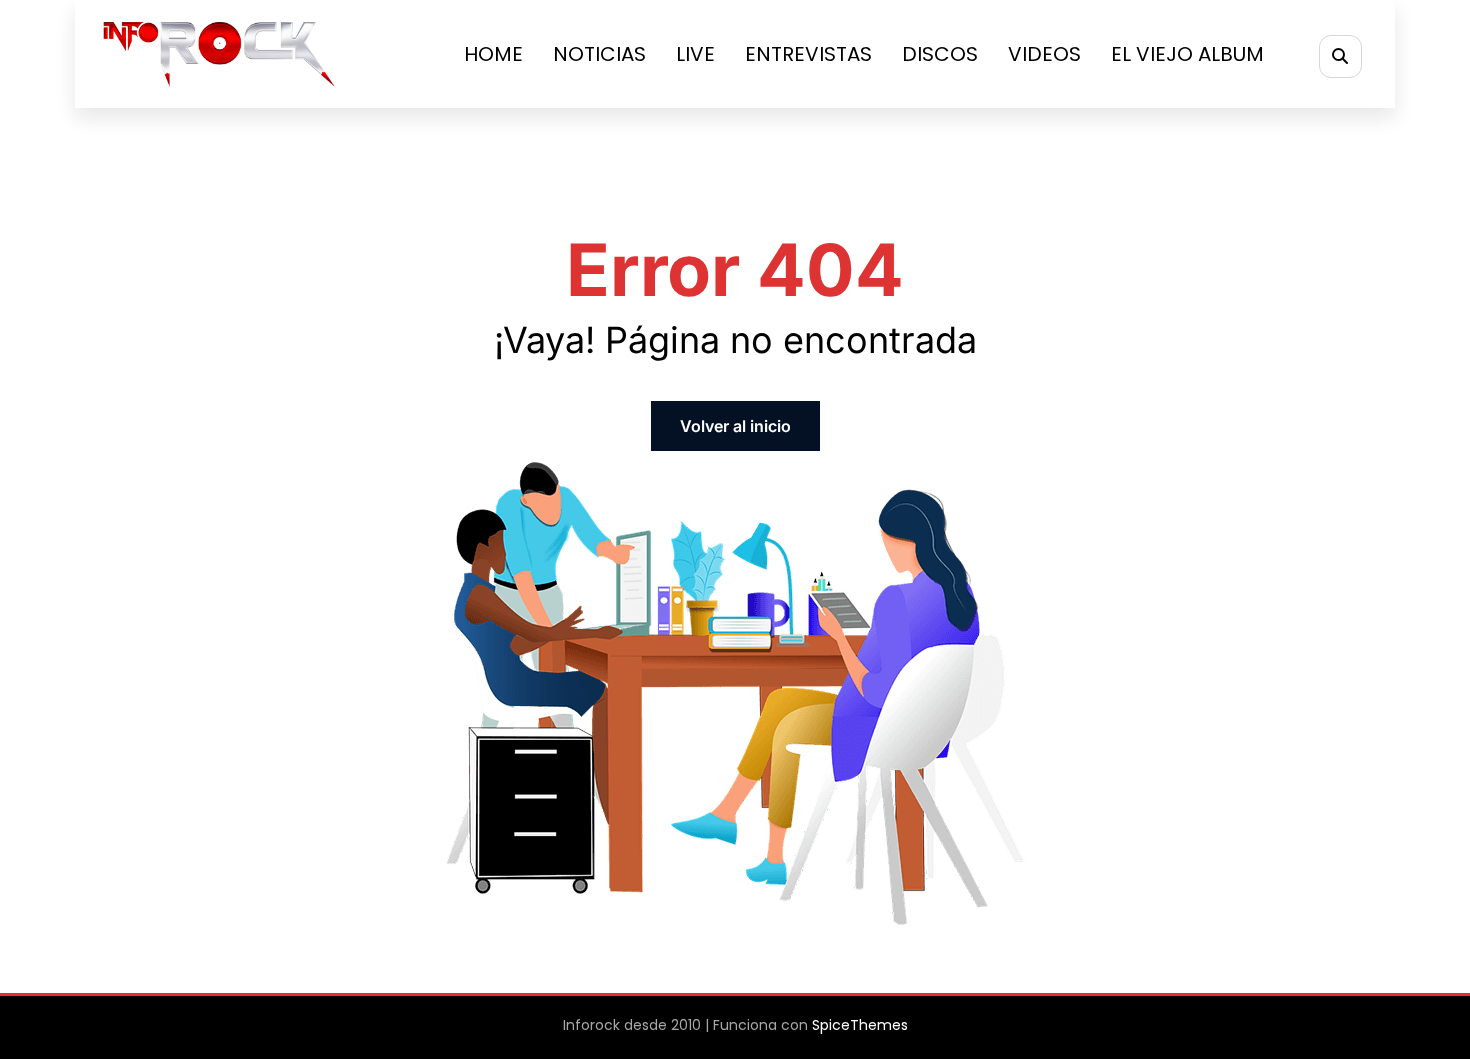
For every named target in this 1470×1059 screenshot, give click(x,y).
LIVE (695, 54)
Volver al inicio (735, 426)
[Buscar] (1340, 56)
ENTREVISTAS (808, 54)
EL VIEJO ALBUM (1187, 54)
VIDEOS (1044, 54)
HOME (493, 54)
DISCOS (940, 54)
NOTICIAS (599, 54)
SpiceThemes (860, 1025)
